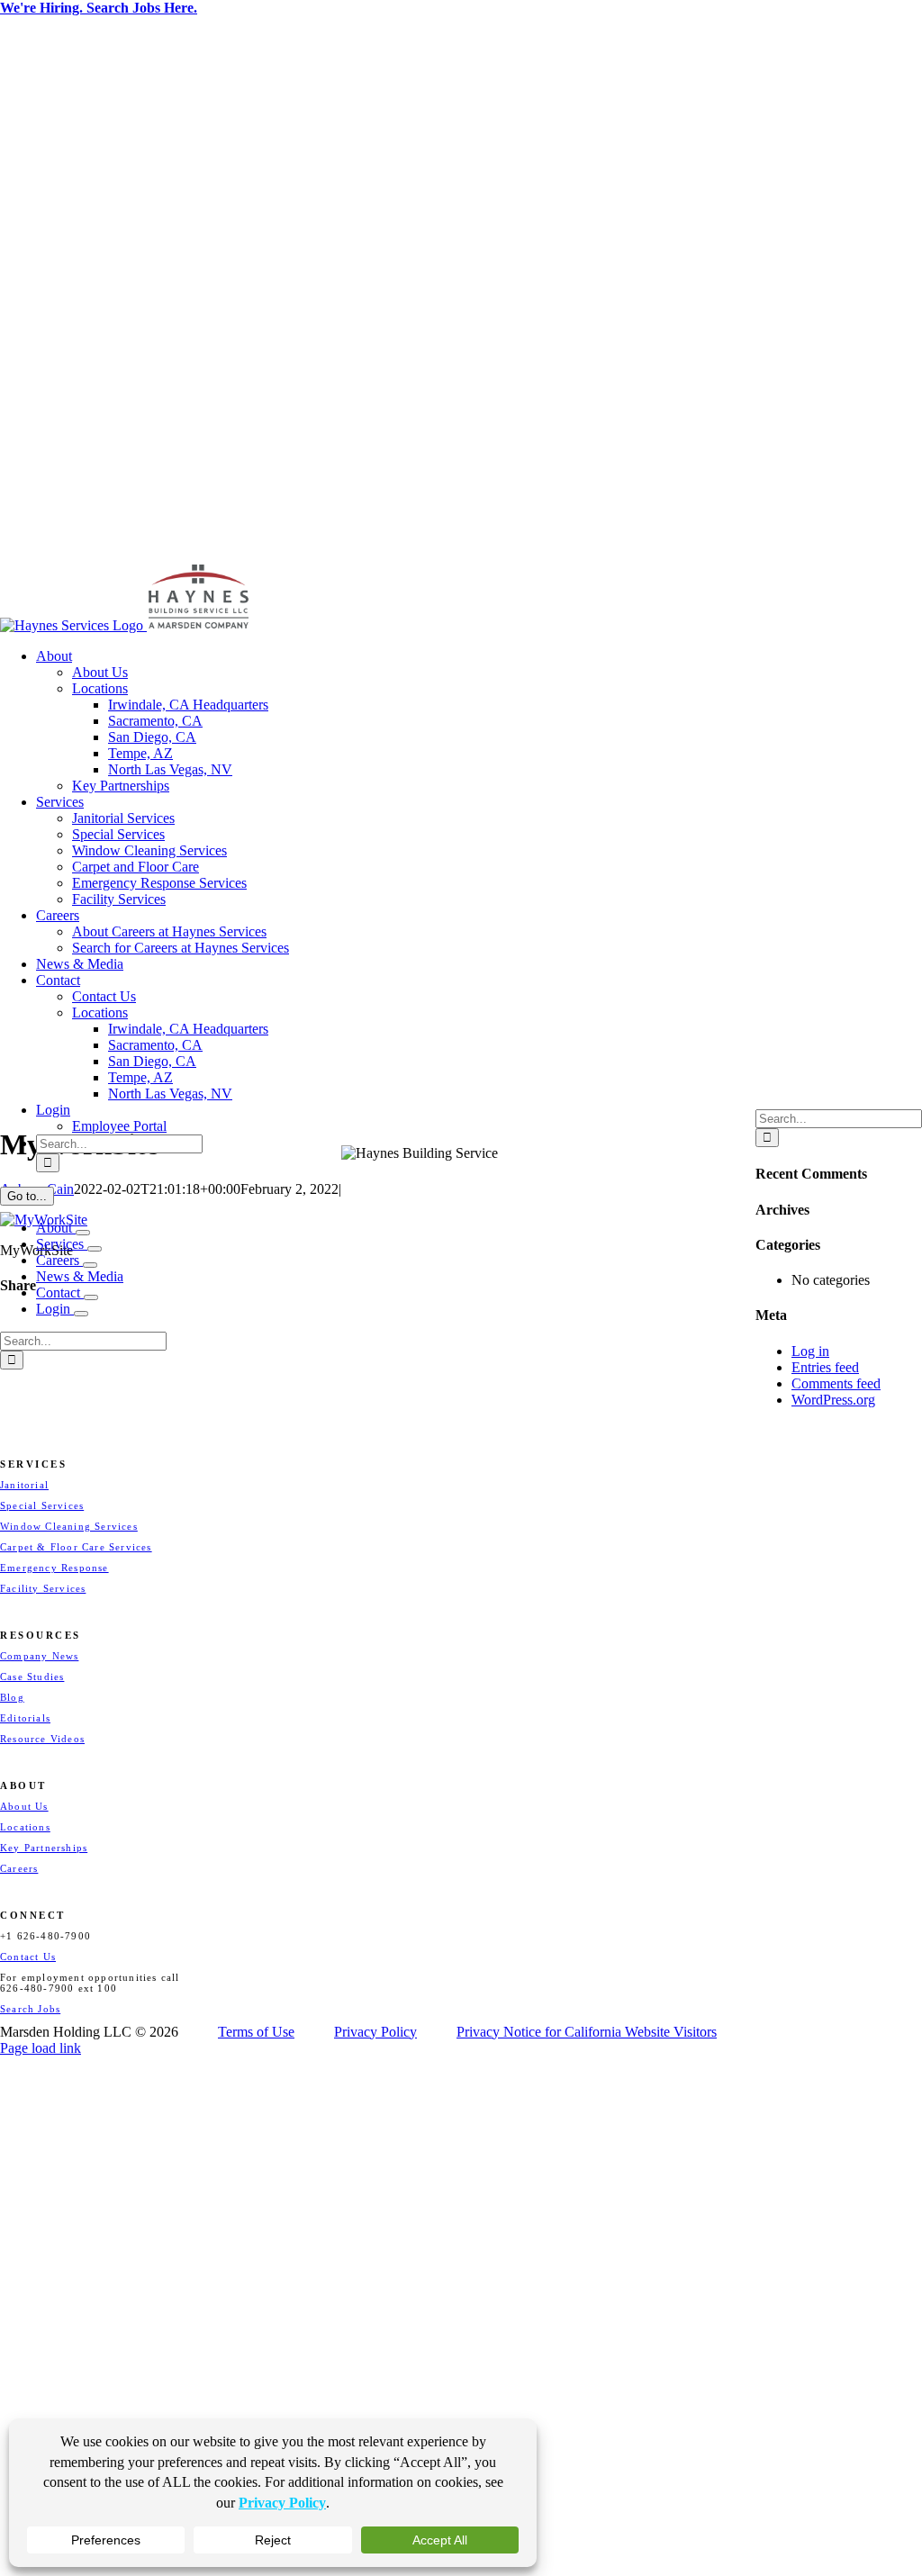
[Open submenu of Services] (95, 1249)
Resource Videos (42, 1739)
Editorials (25, 1718)
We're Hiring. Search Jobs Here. (99, 8)
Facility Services (43, 1588)
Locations (25, 1827)
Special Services (42, 1505)
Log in (810, 1351)
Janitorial (24, 1485)
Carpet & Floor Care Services (76, 1547)
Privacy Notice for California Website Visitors (587, 2032)
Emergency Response (54, 1568)
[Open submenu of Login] (81, 1314)
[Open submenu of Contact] (91, 1297)
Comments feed (836, 1383)
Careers (19, 1868)
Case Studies (32, 1677)
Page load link (41, 2048)
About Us (24, 1806)
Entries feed (825, 1367)
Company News (39, 1656)
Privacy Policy (375, 2032)
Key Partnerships (44, 1848)
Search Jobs (30, 2009)
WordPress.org (833, 1400)
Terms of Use (256, 2032)
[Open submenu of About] (83, 1233)
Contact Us (28, 1957)
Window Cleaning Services (69, 1526)
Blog (12, 1697)
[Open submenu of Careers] (90, 1265)
